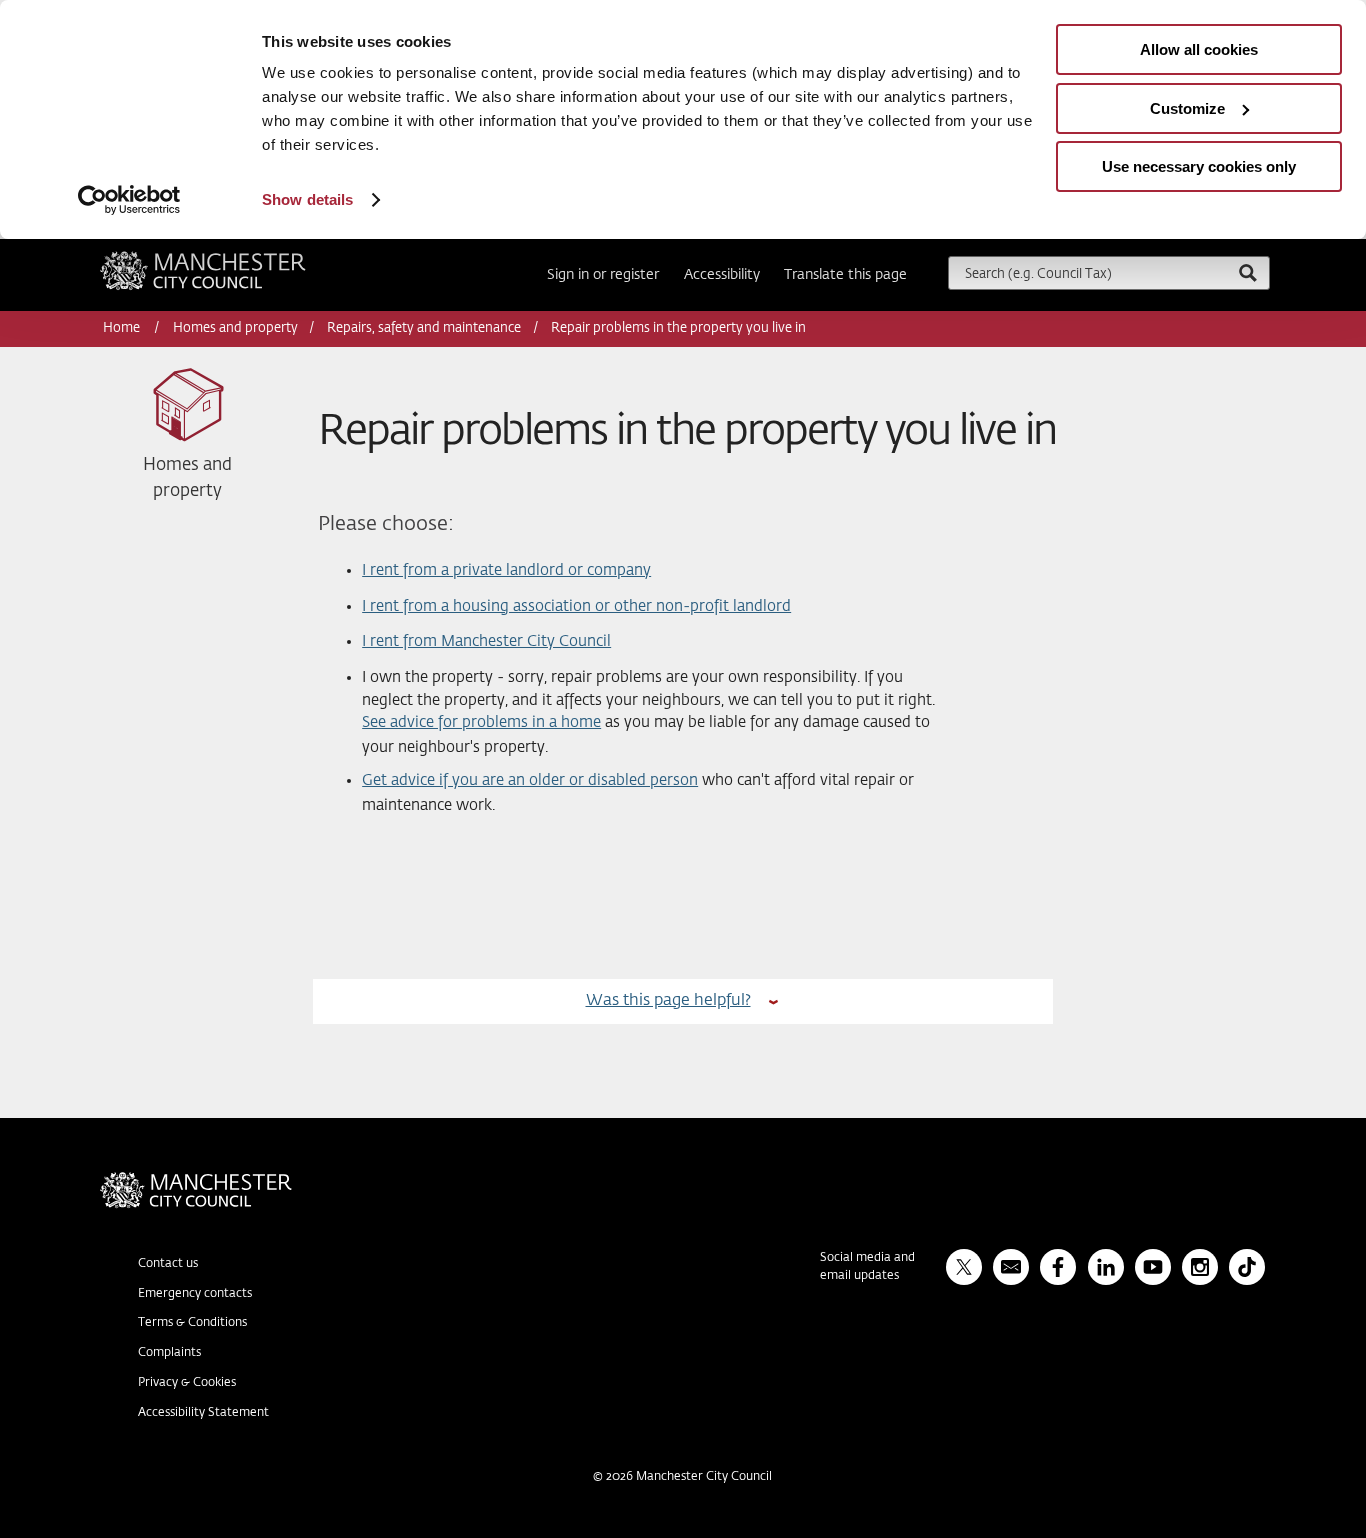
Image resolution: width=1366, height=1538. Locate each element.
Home (123, 328)
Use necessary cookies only (1199, 166)
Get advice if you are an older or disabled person (530, 780)
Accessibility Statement (203, 1413)
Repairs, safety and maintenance (424, 328)
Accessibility (722, 275)
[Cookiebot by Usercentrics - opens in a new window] (129, 200)
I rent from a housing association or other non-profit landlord (576, 606)
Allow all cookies (1199, 49)
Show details (307, 199)
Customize (1187, 108)
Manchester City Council (230, 259)
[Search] (1247, 272)
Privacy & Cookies (187, 1383)
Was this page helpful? (668, 1000)
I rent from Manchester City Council (486, 641)
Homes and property (235, 328)
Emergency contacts (195, 1294)
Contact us (168, 1264)
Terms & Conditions (192, 1323)
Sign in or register (603, 275)
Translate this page (845, 275)
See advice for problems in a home (481, 722)
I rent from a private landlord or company (506, 570)
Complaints (169, 1353)
